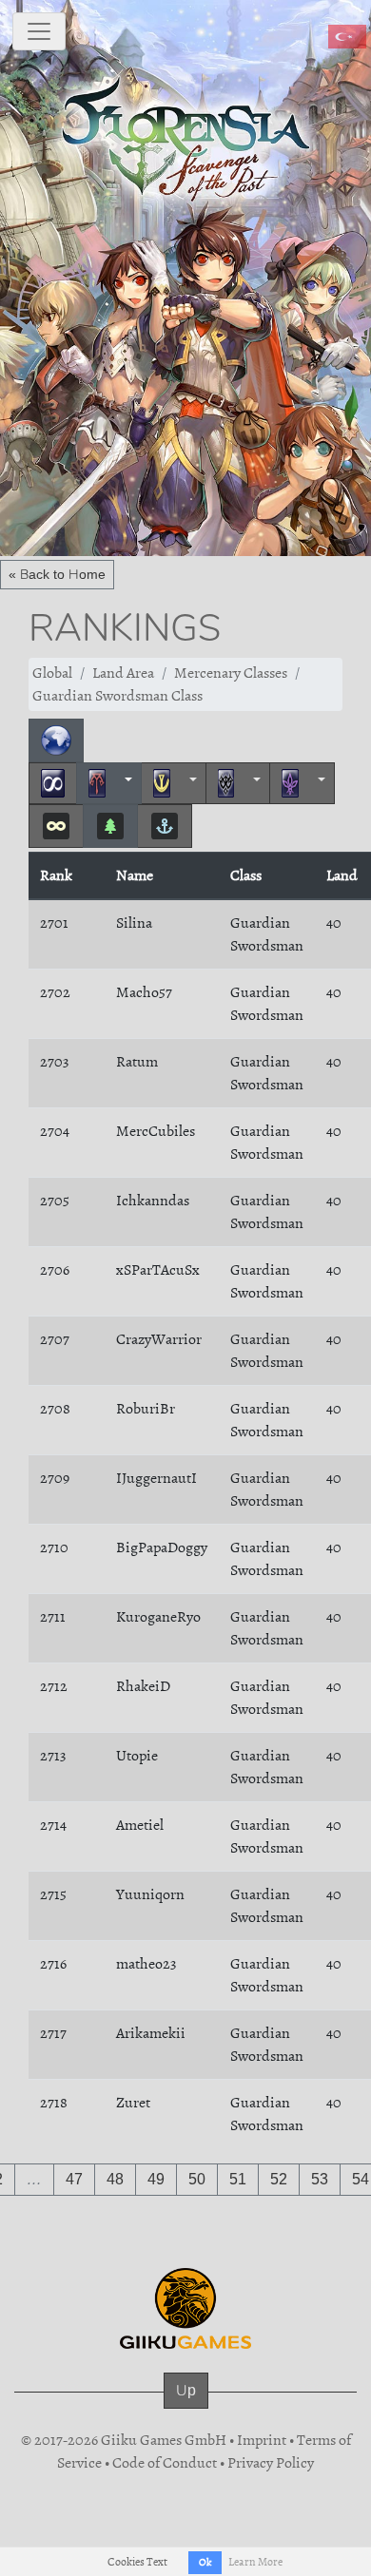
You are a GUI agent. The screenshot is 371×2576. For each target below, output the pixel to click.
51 (238, 2179)
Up (186, 2390)
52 (279, 2179)
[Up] (186, 2410)
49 (156, 2179)
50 (197, 2179)
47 (74, 2179)
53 (320, 2179)
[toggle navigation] (39, 31)
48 (115, 2179)
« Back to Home (57, 574)
